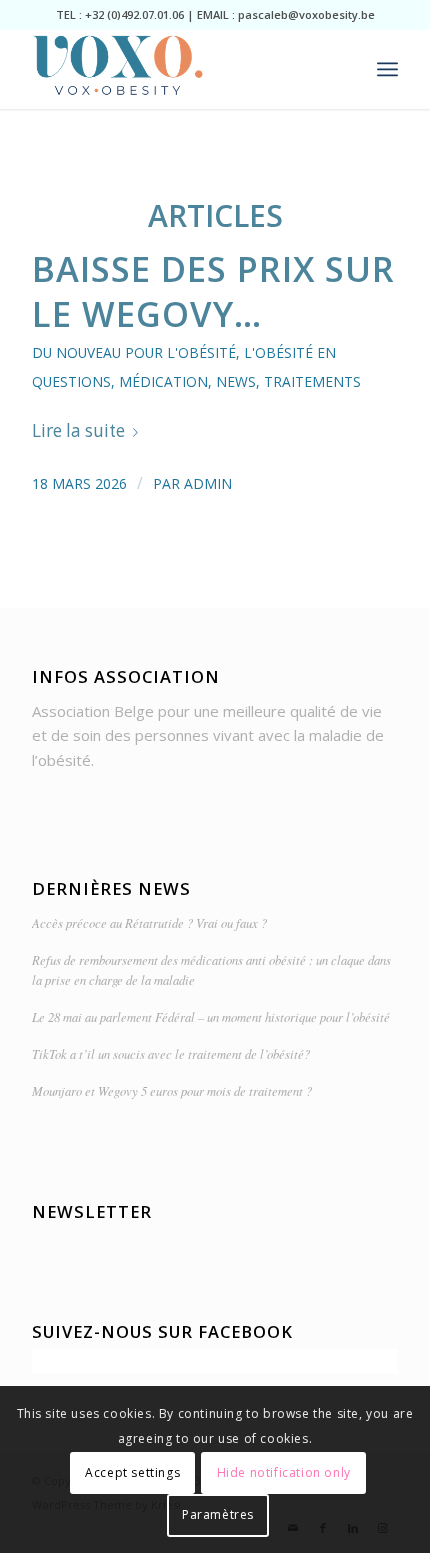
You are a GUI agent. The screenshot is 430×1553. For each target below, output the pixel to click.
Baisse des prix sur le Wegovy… (213, 291)
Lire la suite (78, 430)
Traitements (312, 381)
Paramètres (218, 1514)
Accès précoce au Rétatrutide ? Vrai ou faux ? (149, 922)
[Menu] (387, 69)
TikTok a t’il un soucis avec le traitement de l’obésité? (171, 1053)
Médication (163, 381)
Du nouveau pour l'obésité (134, 352)
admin (208, 483)
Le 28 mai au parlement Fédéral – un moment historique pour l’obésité (211, 1016)
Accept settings (132, 1472)
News (236, 381)
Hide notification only (284, 1472)
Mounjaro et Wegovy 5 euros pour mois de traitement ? (172, 1090)
